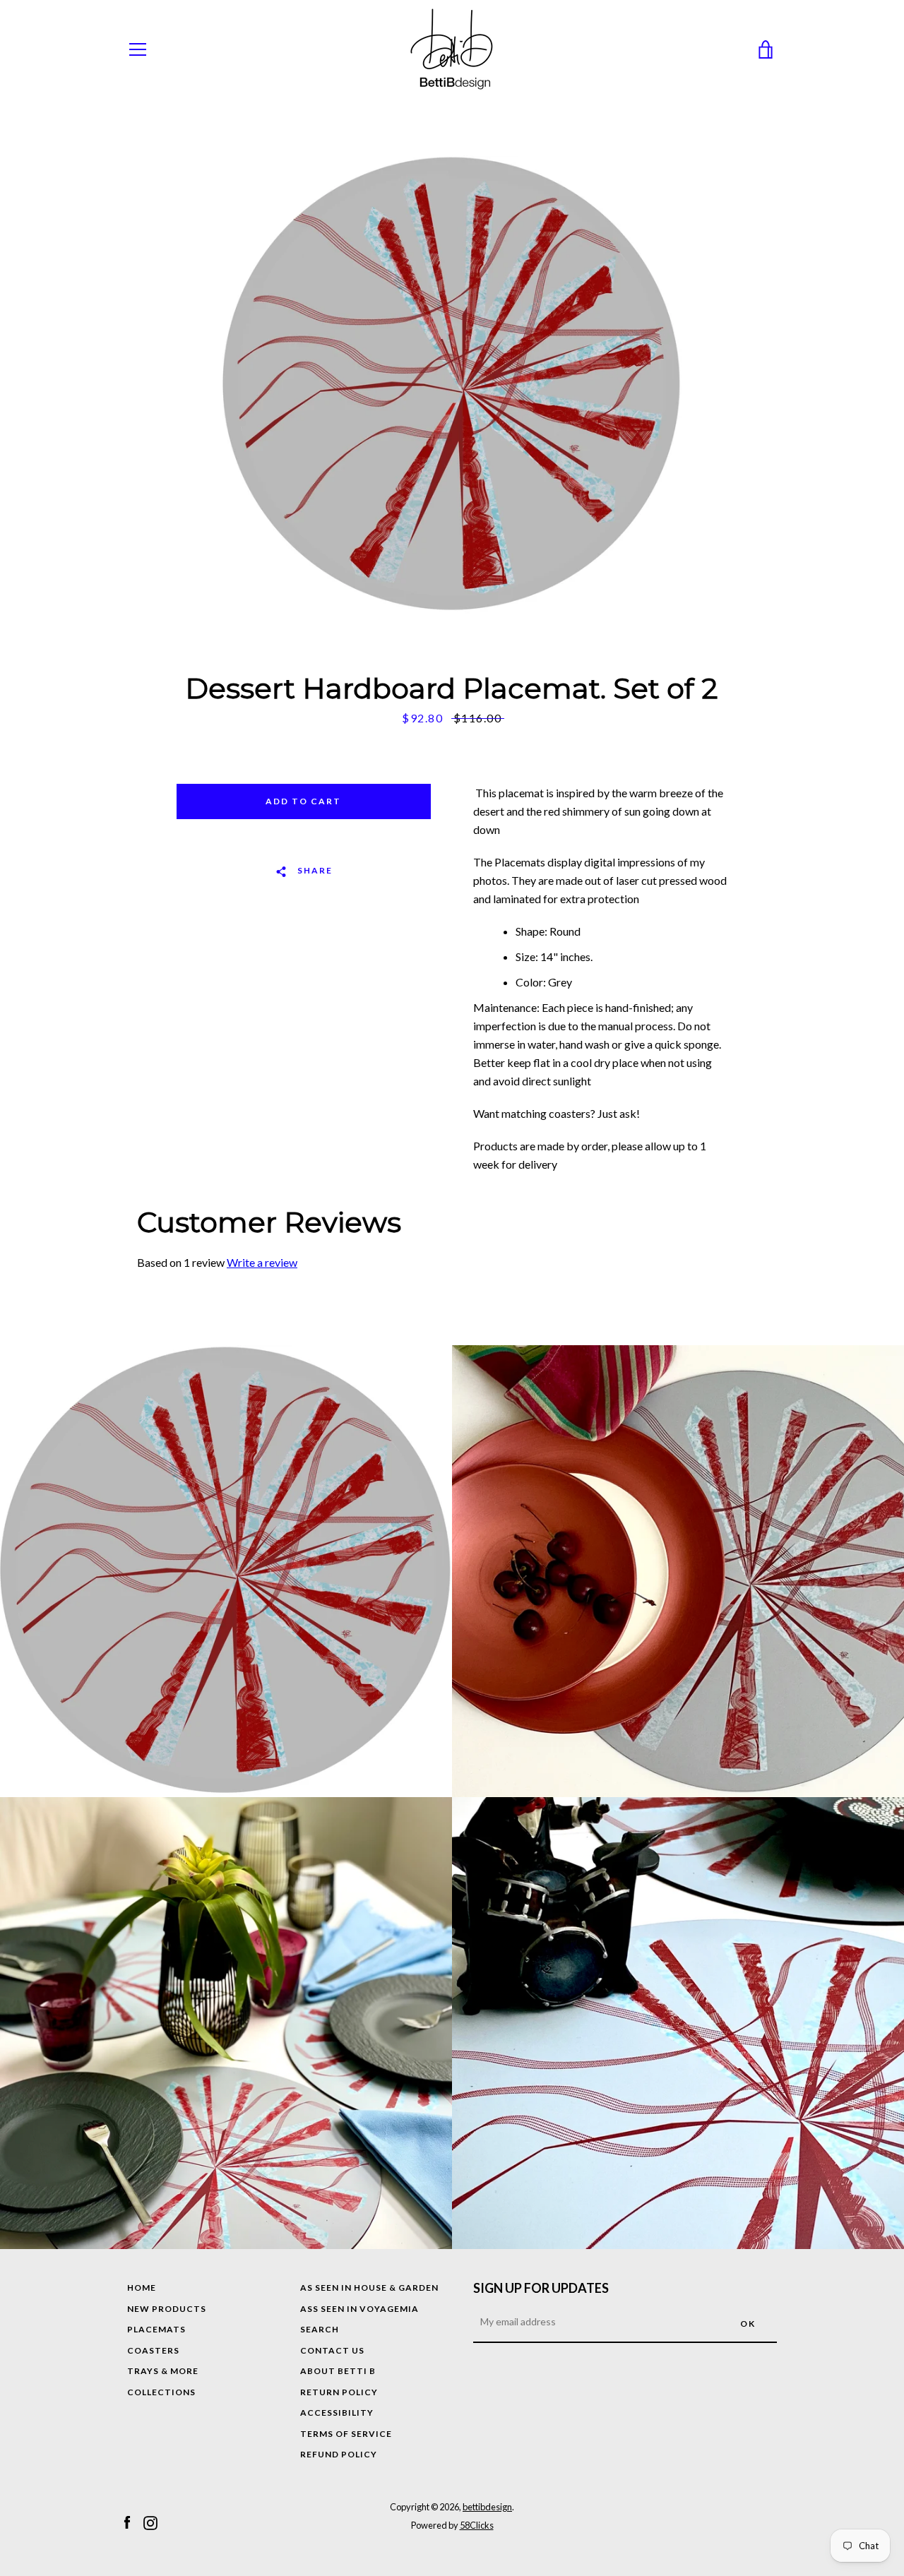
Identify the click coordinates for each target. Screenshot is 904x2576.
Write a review (262, 1262)
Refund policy (339, 2454)
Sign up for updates (541, 2288)
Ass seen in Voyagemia (359, 2309)
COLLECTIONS (161, 2392)
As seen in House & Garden (369, 2288)
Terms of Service (346, 2434)
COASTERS (153, 2350)
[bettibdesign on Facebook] (127, 2522)
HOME (142, 2288)
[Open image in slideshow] (452, 385)
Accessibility (337, 2413)
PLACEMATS (156, 2329)
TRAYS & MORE (163, 2371)
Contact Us (332, 2350)
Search (320, 2329)
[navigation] (138, 49)
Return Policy (339, 2392)
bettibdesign (487, 2507)
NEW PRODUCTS (167, 2309)
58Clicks (477, 2525)
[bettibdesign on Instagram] (150, 2522)
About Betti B (338, 2371)
